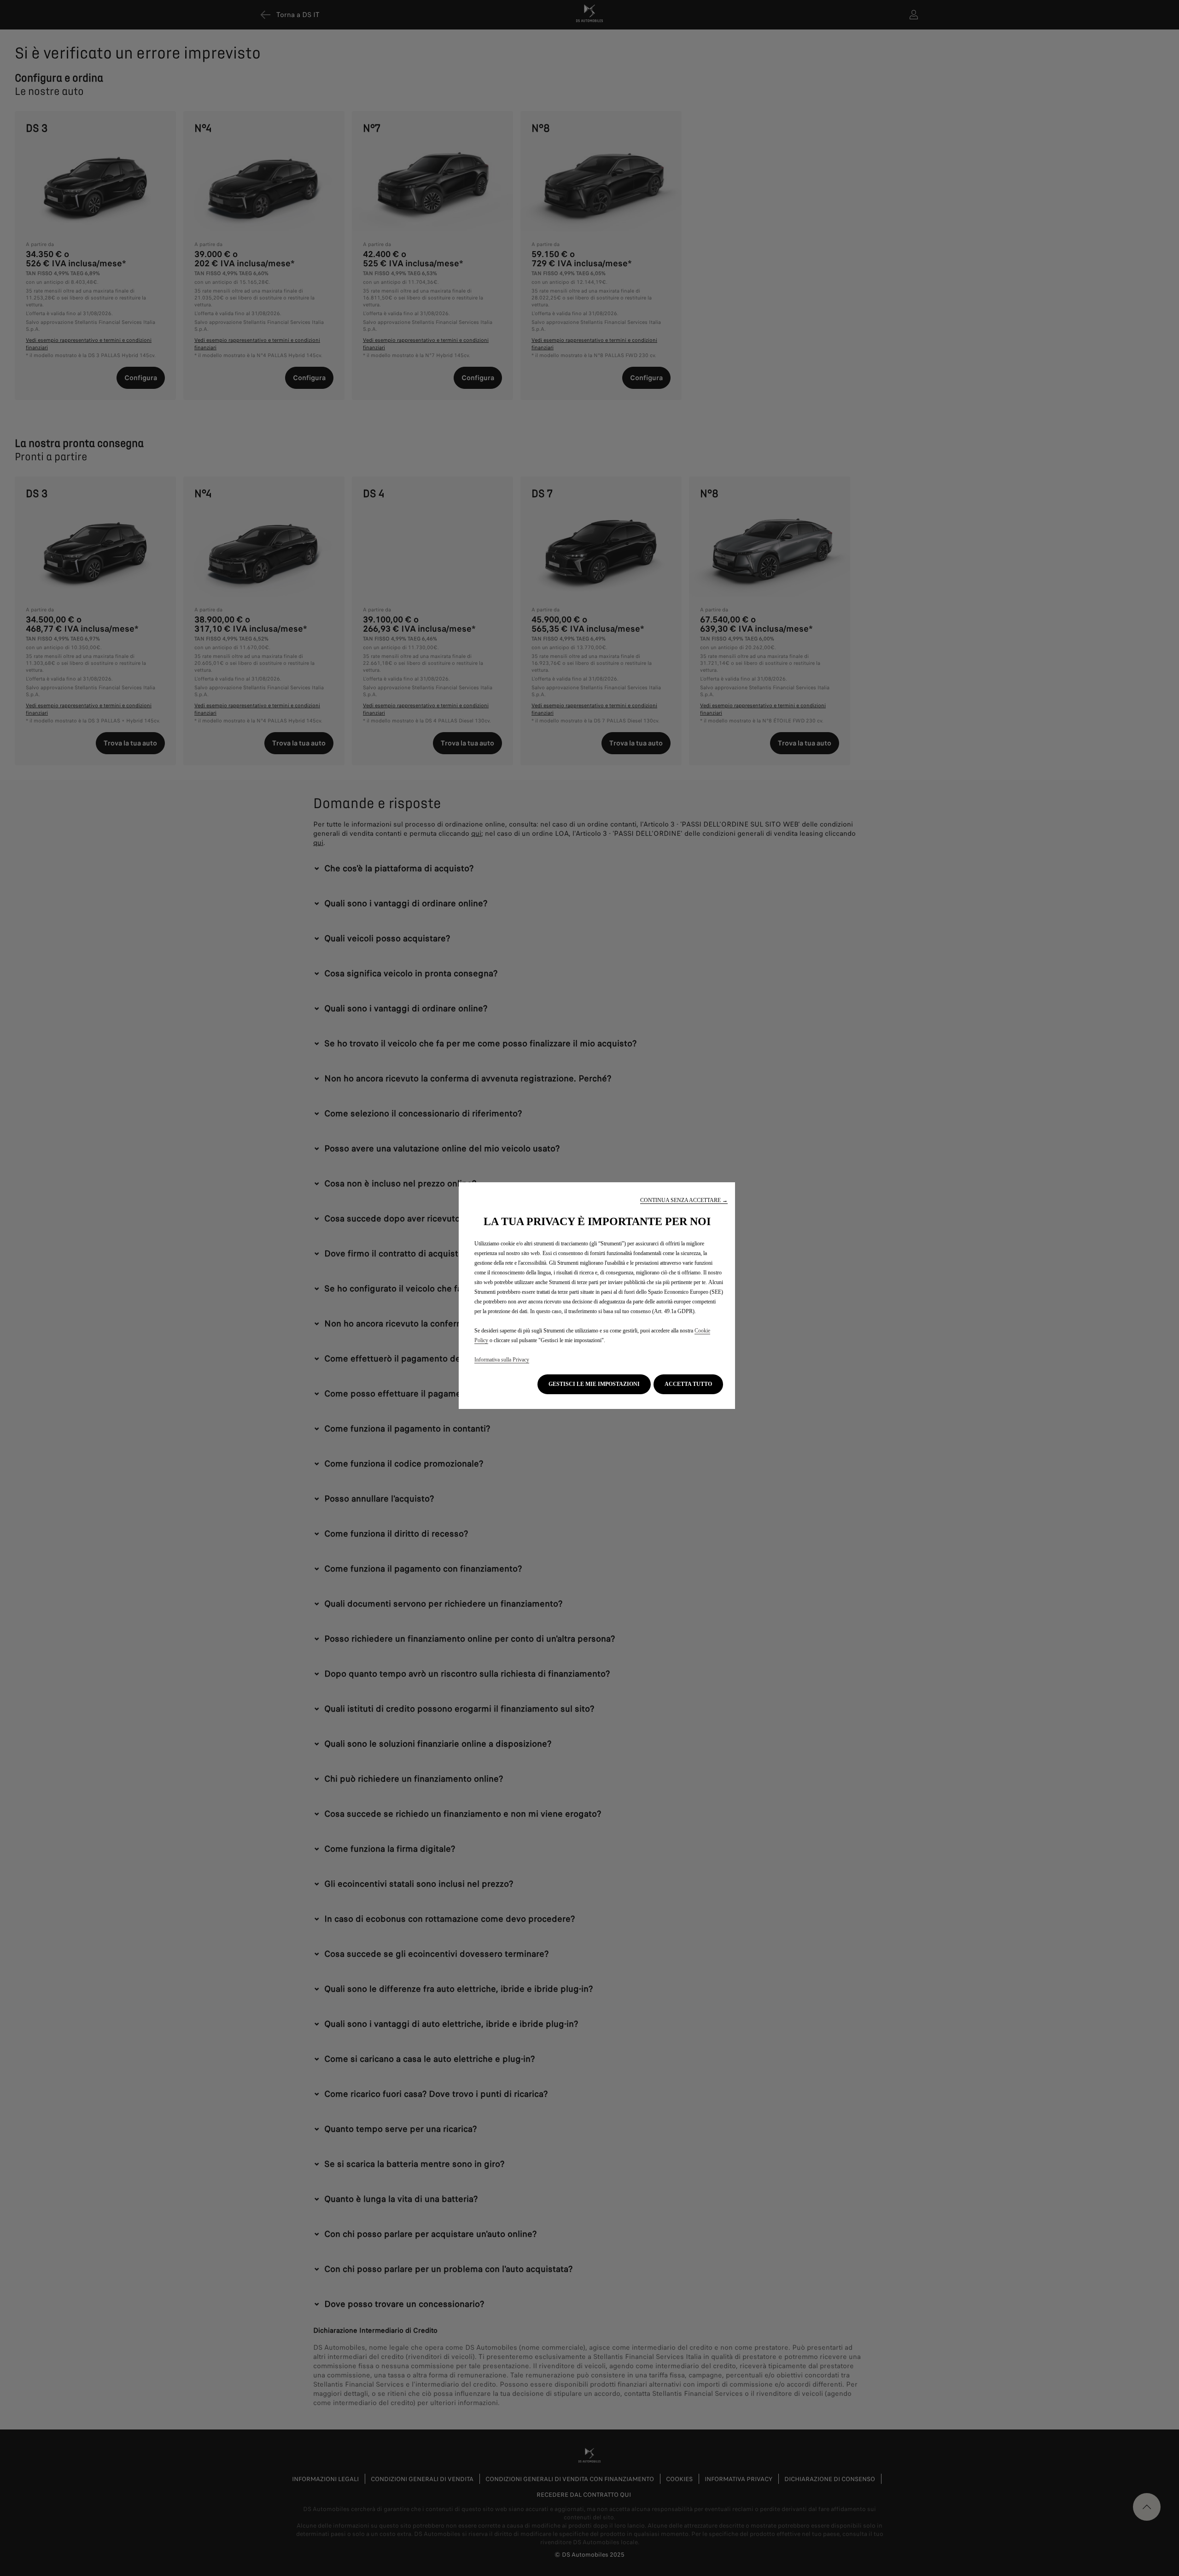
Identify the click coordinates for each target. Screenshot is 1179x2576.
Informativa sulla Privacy (502, 1360)
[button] (684, 1200)
